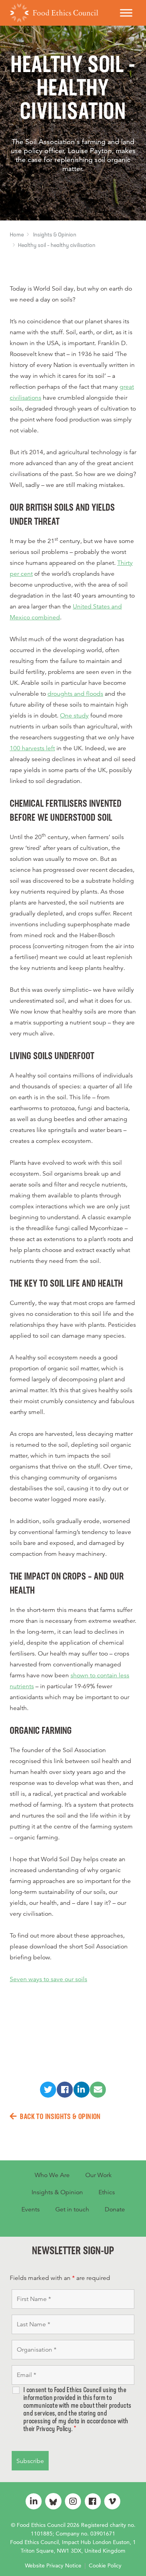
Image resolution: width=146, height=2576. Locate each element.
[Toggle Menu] (126, 13)
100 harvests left (32, 748)
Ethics (107, 2192)
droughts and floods (75, 694)
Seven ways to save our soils (48, 1979)
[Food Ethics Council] (54, 13)
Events (31, 2209)
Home (17, 235)
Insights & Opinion (55, 235)
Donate (115, 2209)
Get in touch (72, 2209)
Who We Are (52, 2175)
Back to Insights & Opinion (60, 2117)
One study (74, 716)
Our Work (99, 2175)
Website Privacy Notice (53, 2565)
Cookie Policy (105, 2565)
